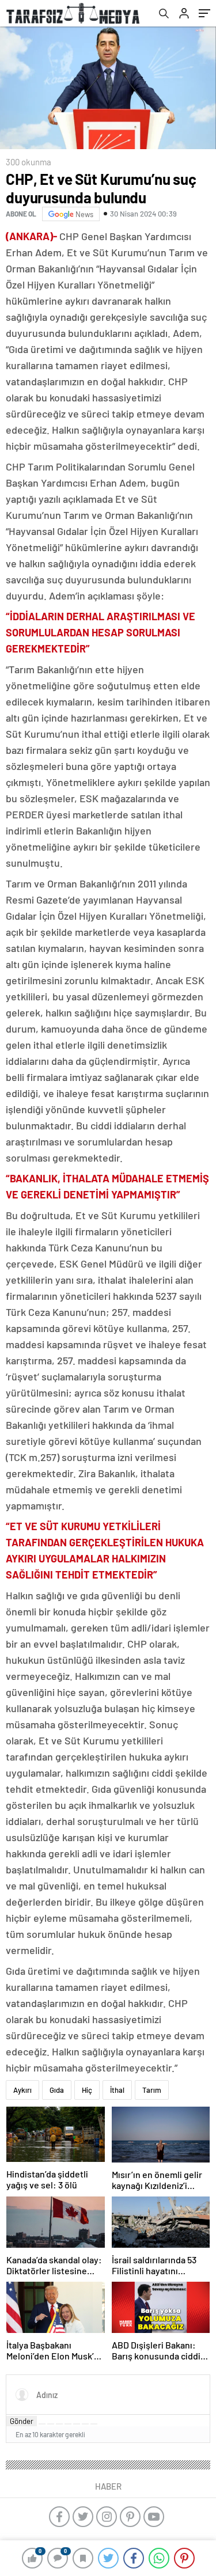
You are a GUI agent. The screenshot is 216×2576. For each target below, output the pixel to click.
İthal (117, 2090)
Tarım (152, 2090)
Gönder (22, 2421)
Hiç (87, 2090)
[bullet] (77, 2424)
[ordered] (68, 2424)
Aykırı (22, 2090)
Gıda (57, 2090)
